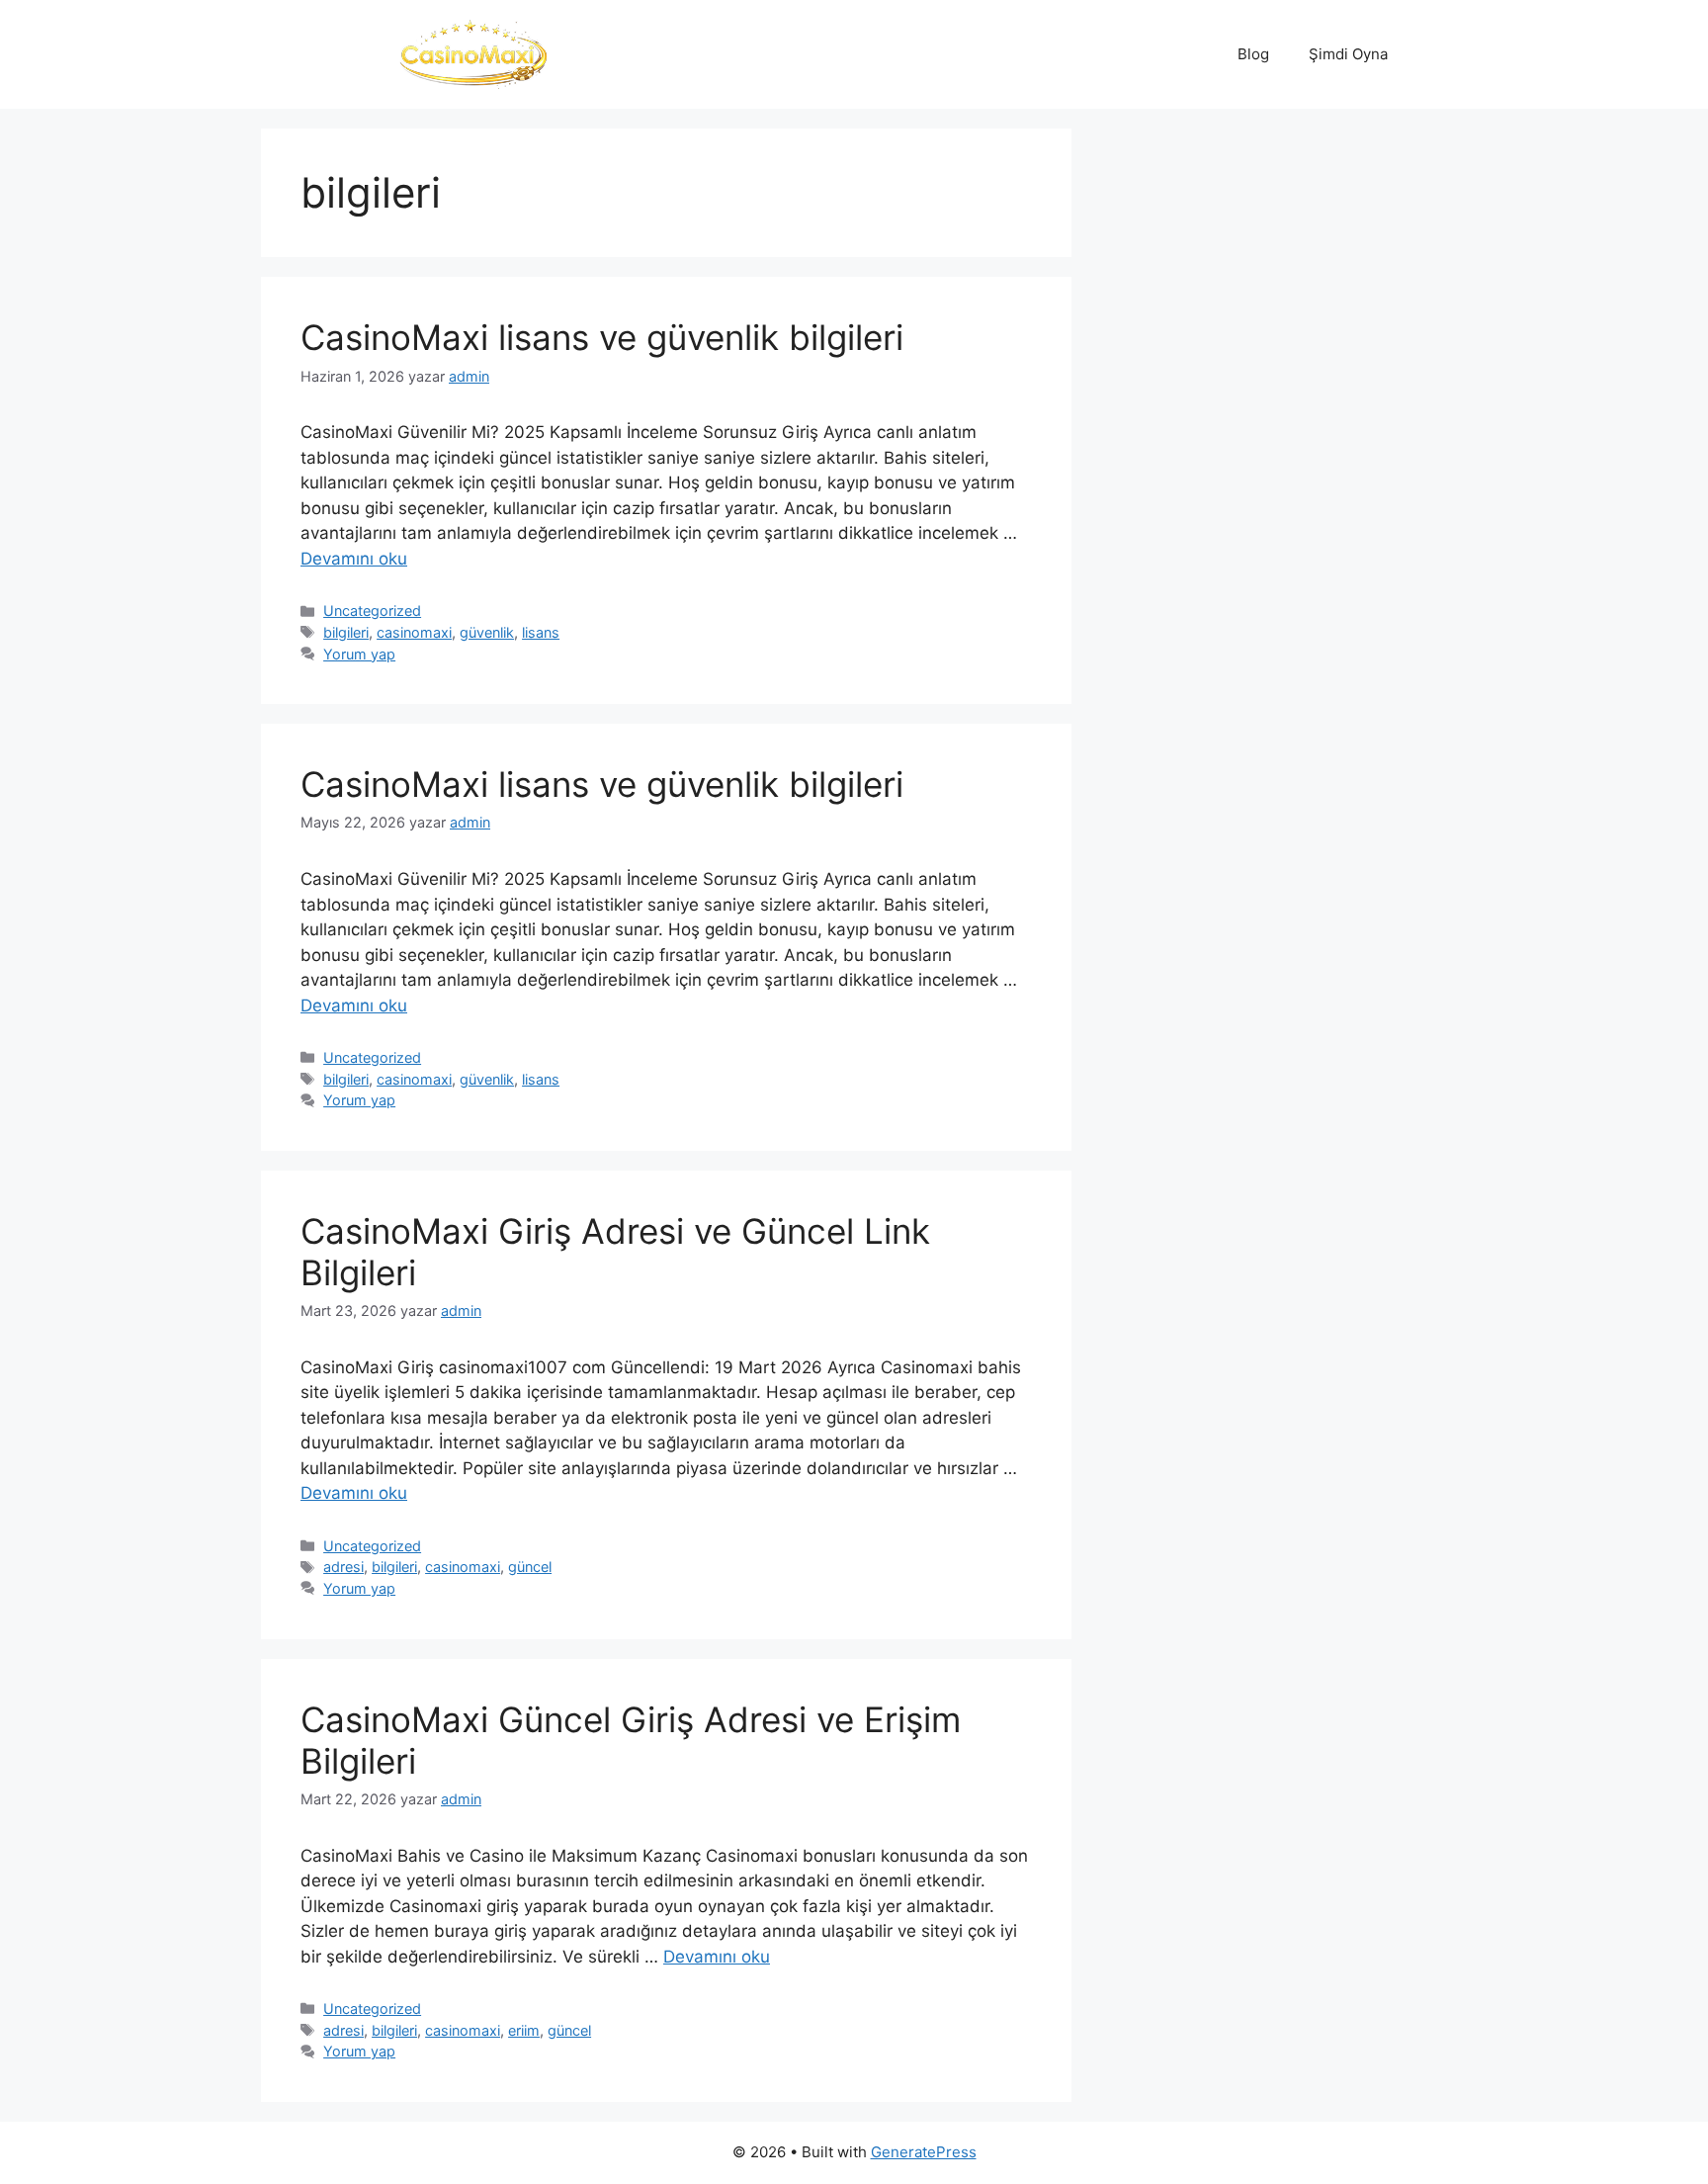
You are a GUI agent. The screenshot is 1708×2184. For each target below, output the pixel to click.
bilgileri (346, 632)
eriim (524, 2030)
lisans (541, 632)
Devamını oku (354, 559)
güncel (530, 1567)
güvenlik (487, 632)
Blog (1253, 54)
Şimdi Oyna (1348, 54)
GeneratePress (924, 2152)
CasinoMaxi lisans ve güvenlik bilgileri (602, 337)
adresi (343, 1567)
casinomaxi (414, 632)
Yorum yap (359, 654)
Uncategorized (372, 611)
